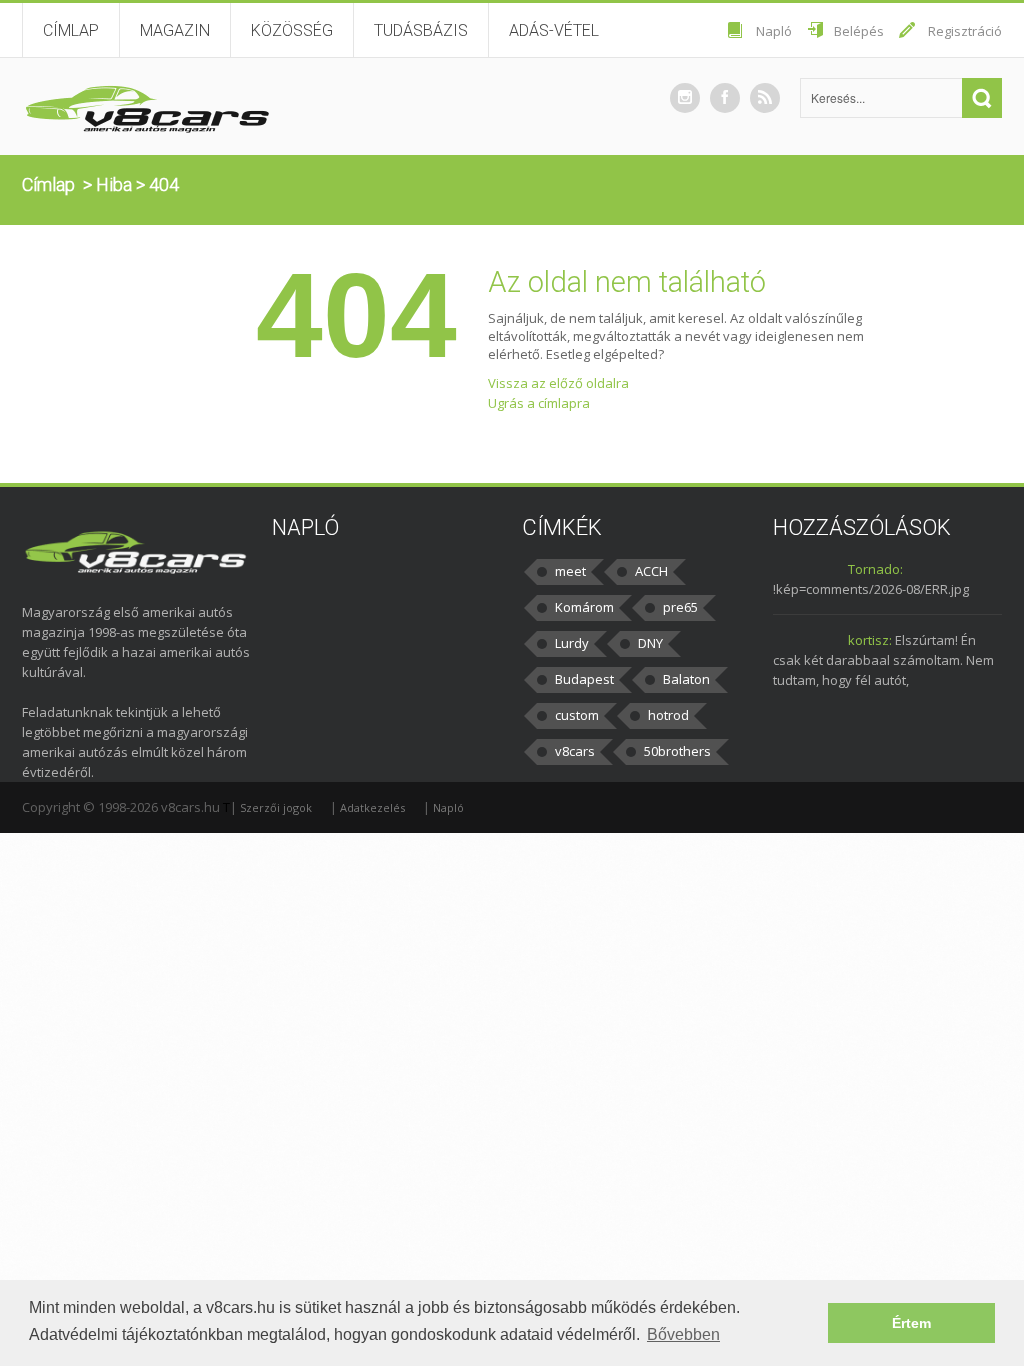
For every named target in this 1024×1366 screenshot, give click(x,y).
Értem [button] (911, 1323)
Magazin (175, 30)
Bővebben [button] (683, 1334)
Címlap (71, 30)
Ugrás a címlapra (539, 403)
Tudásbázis (421, 30)
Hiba (114, 184)
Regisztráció (965, 31)
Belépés (859, 31)
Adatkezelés (372, 807)
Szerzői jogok (276, 807)
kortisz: (870, 640)
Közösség (292, 30)
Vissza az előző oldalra (558, 383)
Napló (774, 31)
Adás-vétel (554, 30)
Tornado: (875, 569)
